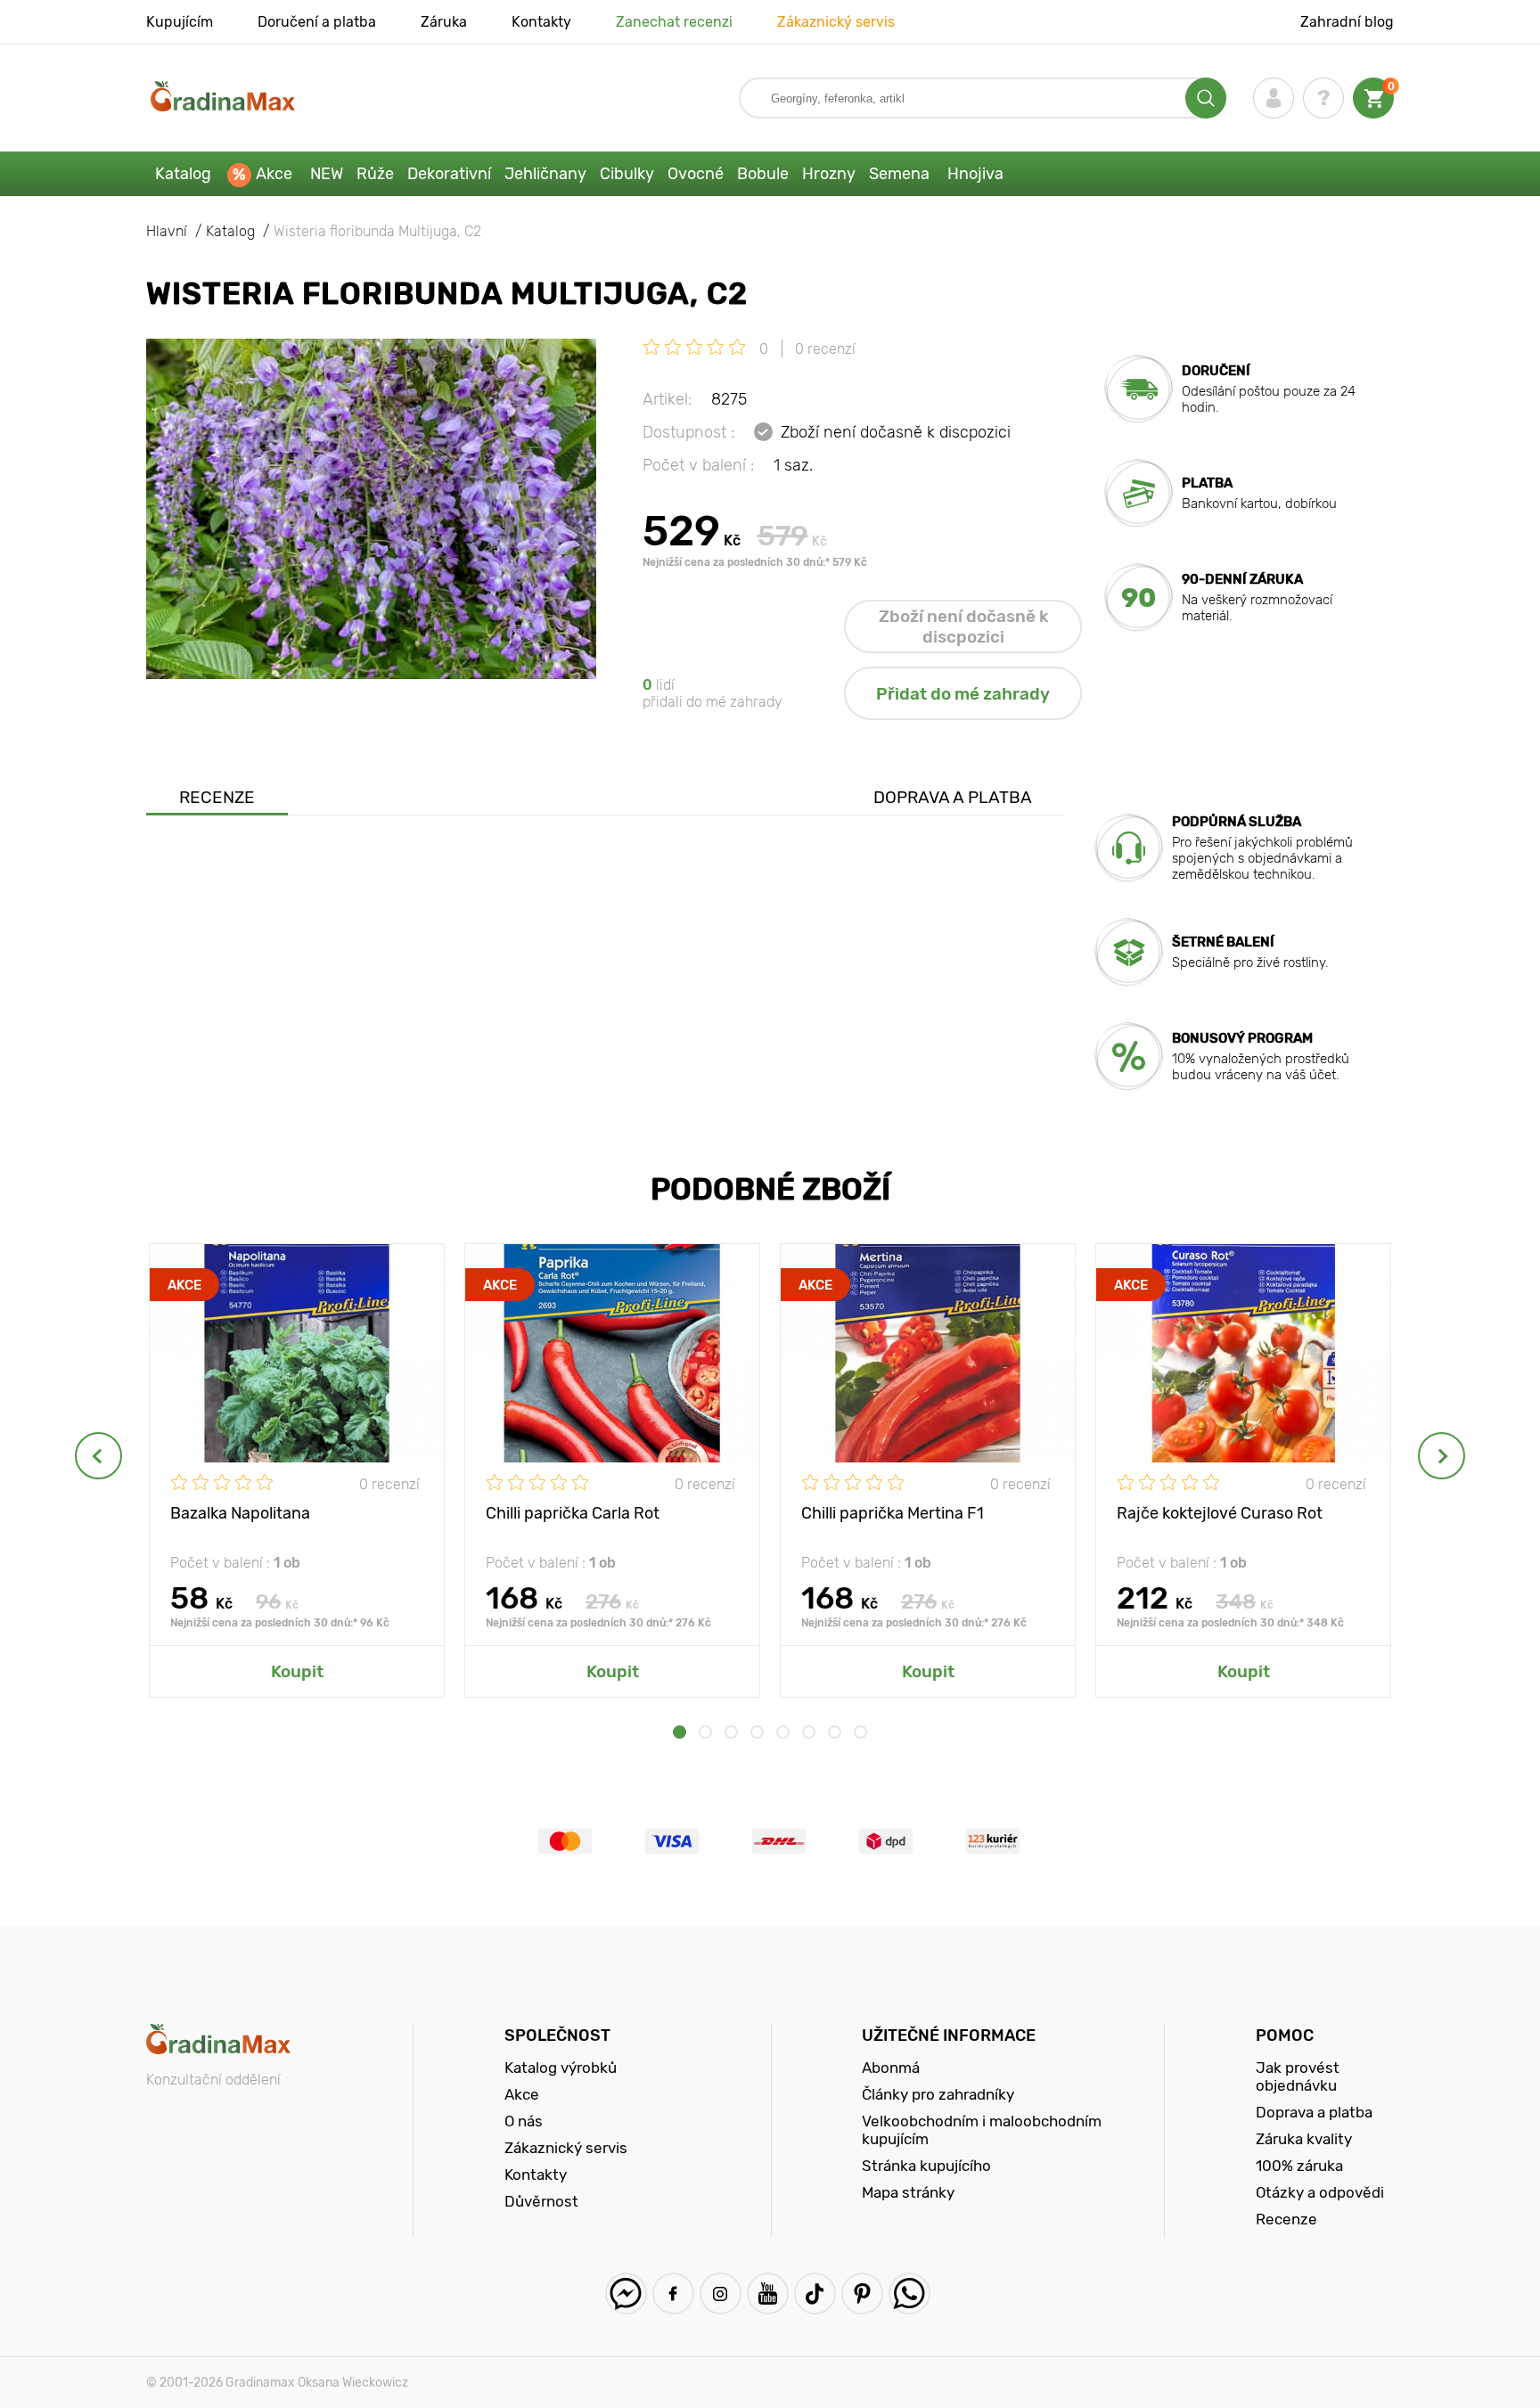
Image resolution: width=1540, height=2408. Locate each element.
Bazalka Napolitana (240, 1513)
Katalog (183, 174)
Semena (899, 174)
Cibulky (627, 174)
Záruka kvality (1304, 2139)
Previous (98, 1456)
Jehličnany (545, 174)
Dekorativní (449, 174)
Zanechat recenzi (674, 22)
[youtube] (768, 2293)
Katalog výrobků (561, 2068)
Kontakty (541, 22)
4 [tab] (757, 1732)
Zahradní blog (1347, 22)
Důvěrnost (541, 2201)
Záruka (444, 22)
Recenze (217, 797)
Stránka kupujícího (926, 2166)
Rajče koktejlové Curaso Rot (1220, 1513)
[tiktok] (815, 2293)
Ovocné (696, 174)
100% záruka (1299, 2166)
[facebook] (673, 2293)
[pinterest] (862, 2293)
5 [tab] (783, 1732)
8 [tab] (860, 1732)
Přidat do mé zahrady (963, 694)
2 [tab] (705, 1732)
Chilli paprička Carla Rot (573, 1513)
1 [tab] (680, 1732)
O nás (524, 2121)
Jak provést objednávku (1298, 2076)
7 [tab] (835, 1732)
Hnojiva (975, 174)
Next (1442, 1456)
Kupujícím (180, 22)
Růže (375, 174)
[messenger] (626, 2293)
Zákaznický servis (836, 22)
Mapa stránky (908, 2192)
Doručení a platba (317, 22)
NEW (327, 174)
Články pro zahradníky (938, 2094)
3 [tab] (731, 1732)
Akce (274, 174)
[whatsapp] (909, 2293)
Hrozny (829, 174)
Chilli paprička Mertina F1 (893, 1513)
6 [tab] (809, 1732)
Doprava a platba (953, 797)
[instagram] (721, 2293)
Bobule (763, 174)
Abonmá (891, 2068)
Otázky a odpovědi (1320, 2192)
